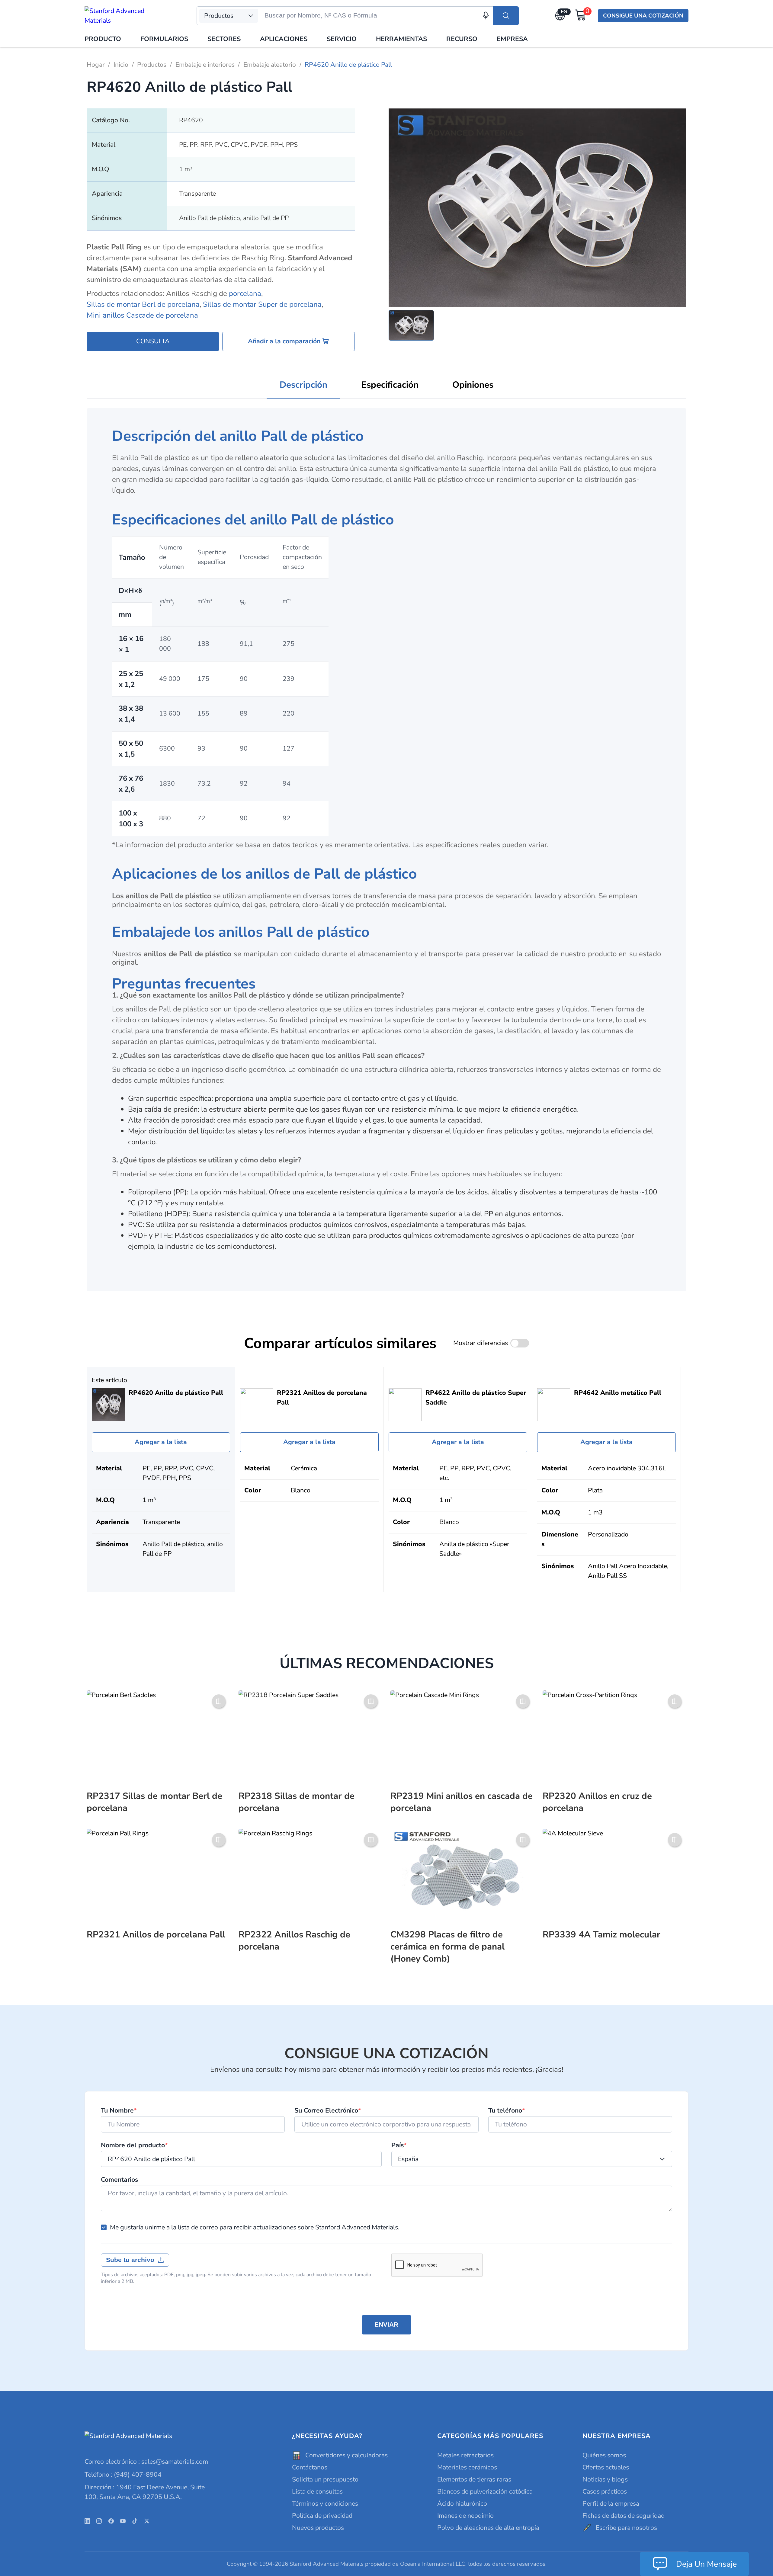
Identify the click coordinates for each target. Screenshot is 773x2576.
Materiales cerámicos (467, 2467)
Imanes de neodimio (465, 2516)
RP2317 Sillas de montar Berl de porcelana (154, 1802)
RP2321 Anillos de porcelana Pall (156, 1934)
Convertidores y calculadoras (346, 2455)
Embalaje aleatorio (270, 65)
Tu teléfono (507, 2111)
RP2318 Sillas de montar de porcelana (297, 1802)
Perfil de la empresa (611, 2504)
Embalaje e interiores (205, 65)
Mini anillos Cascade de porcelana (142, 315)
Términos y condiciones (325, 2504)
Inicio (121, 65)
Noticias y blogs (605, 2479)
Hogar (96, 65)
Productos (152, 65)
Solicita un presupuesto (325, 2479)
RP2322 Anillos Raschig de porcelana (294, 1940)
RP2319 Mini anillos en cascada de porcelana (462, 1802)
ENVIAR (386, 2324)
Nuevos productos (318, 2528)
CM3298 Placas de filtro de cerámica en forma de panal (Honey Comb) (447, 1946)
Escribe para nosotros (626, 2528)
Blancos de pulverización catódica (485, 2491)
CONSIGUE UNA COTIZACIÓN (643, 16)
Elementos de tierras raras (474, 2479)
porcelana (245, 293)
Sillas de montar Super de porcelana (262, 304)
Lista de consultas (317, 2491)
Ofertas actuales (606, 2467)
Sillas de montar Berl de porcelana (143, 304)
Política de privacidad (322, 2516)
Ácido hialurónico (462, 2504)
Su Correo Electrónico (328, 2111)
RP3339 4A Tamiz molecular (601, 1934)
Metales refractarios (465, 2455)
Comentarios (119, 2180)
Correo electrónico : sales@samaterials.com (146, 2462)
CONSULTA (153, 341)
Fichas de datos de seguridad (624, 2516)
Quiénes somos (604, 2455)
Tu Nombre (119, 2111)
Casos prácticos (605, 2491)
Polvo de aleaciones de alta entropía (488, 2528)
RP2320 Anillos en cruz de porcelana (597, 1802)
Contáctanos (310, 2467)
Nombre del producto (134, 2145)
